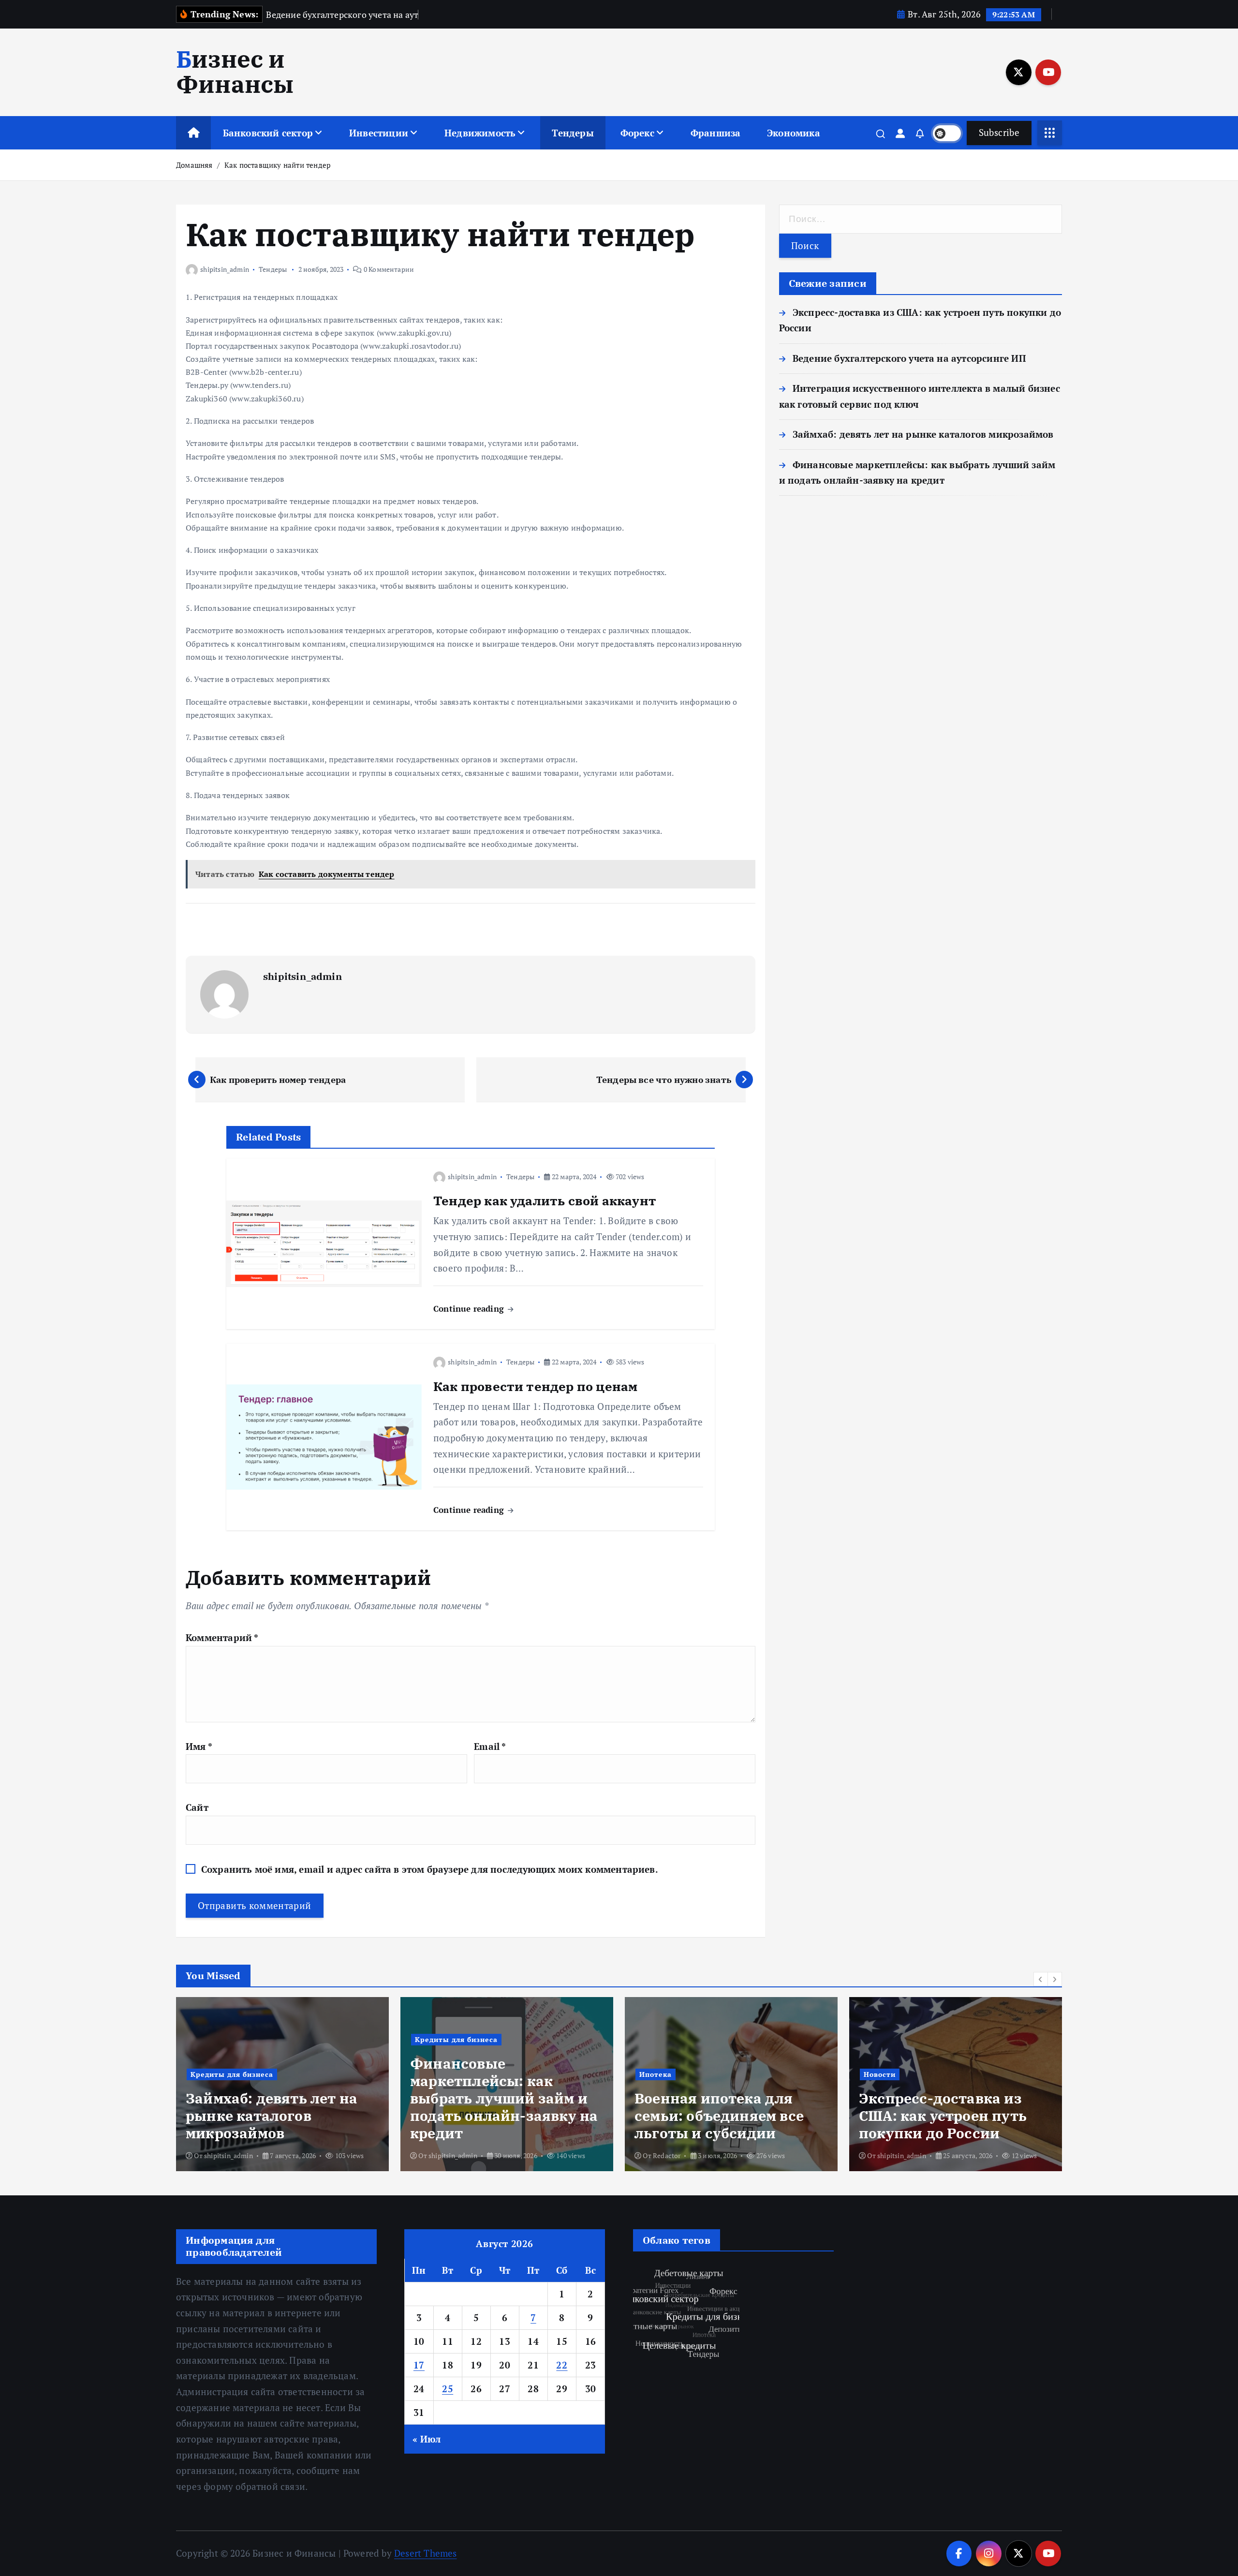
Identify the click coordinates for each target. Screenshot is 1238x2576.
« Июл (427, 2439)
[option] (282, 2084)
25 (448, 2389)
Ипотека (431, 2074)
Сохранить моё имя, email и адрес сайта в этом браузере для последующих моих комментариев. (430, 1869)
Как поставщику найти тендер (277, 165)
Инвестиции (379, 133)
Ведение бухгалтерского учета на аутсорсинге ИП (909, 358)
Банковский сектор (268, 133)
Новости (655, 2074)
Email (490, 1746)
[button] (1041, 1979)
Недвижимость (480, 133)
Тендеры (573, 133)
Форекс (637, 133)
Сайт (197, 1807)
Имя (199, 1746)
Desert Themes (426, 2553)
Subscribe (999, 132)
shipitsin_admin (225, 269)
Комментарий (222, 1637)
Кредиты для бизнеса (232, 2039)
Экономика (794, 133)
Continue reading (470, 1309)
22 (562, 2365)
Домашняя (194, 165)
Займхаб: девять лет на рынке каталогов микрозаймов (923, 434)
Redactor (442, 2155)
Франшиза (716, 133)
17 (419, 2365)
